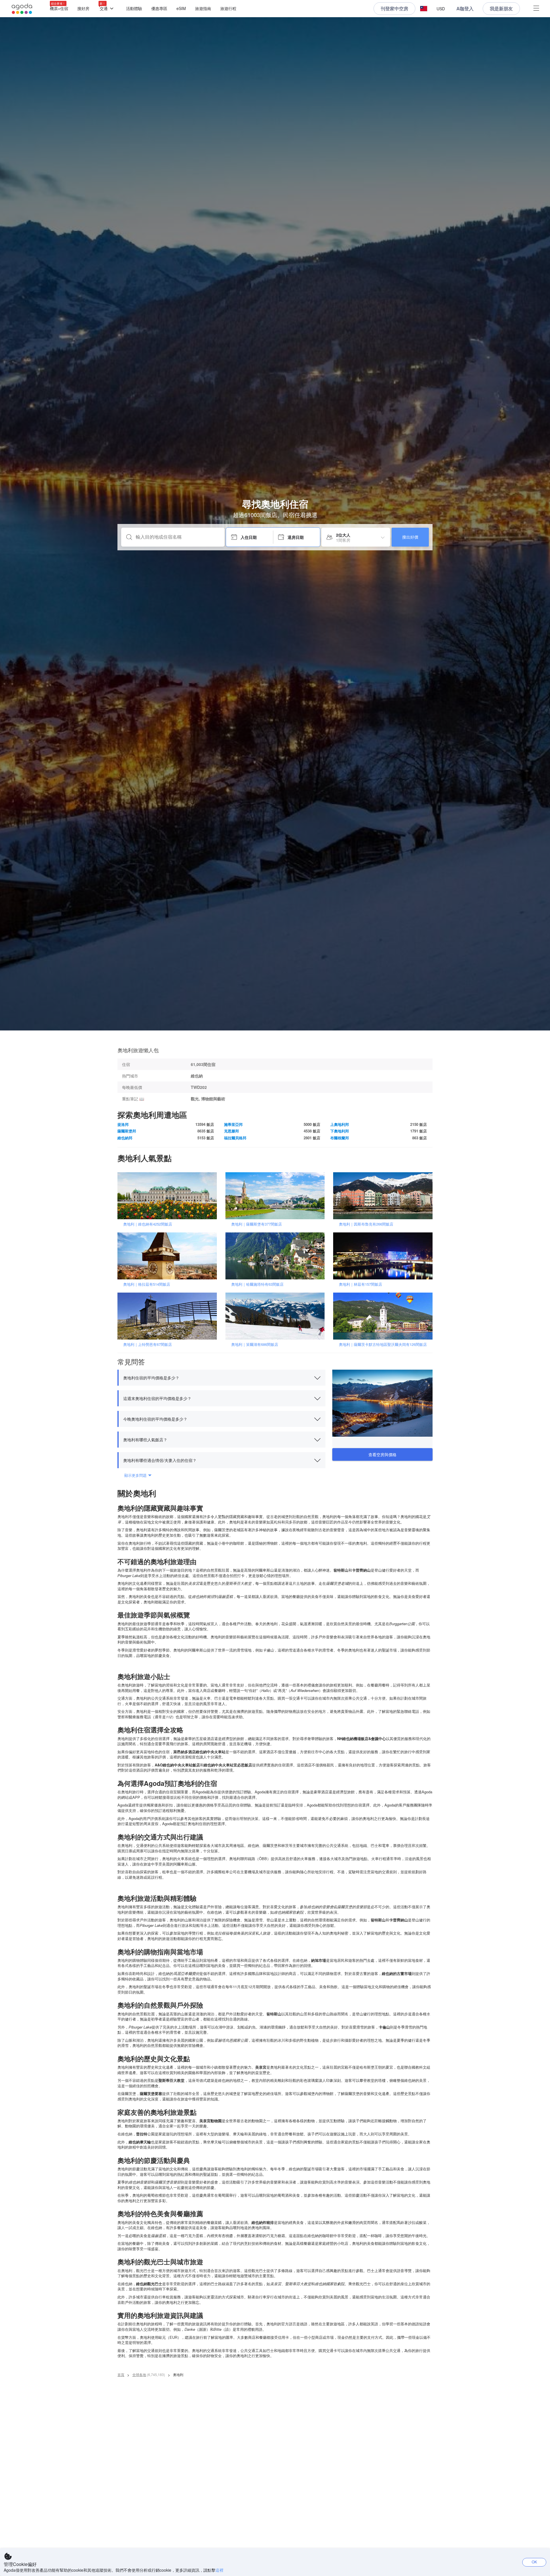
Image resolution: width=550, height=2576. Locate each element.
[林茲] (385, 1255)
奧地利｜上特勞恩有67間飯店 (148, 1344)
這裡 (219, 2570)
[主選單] (536, 9)
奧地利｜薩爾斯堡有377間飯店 (257, 1224)
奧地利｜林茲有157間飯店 (361, 1284)
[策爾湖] (277, 1316)
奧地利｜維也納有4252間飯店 (148, 1224)
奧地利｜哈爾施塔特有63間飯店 (257, 1284)
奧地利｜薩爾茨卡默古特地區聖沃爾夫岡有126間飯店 (383, 1344)
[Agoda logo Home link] (22, 9)
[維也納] (169, 1195)
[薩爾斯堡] (277, 1195)
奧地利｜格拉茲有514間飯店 (147, 1284)
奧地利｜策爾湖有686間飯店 (255, 1344)
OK (534, 2562)
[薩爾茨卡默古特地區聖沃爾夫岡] (385, 1316)
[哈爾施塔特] (277, 1255)
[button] (424, 9)
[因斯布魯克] (385, 1195)
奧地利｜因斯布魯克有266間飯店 (366, 1224)
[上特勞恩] (169, 1316)
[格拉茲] (169, 1255)
